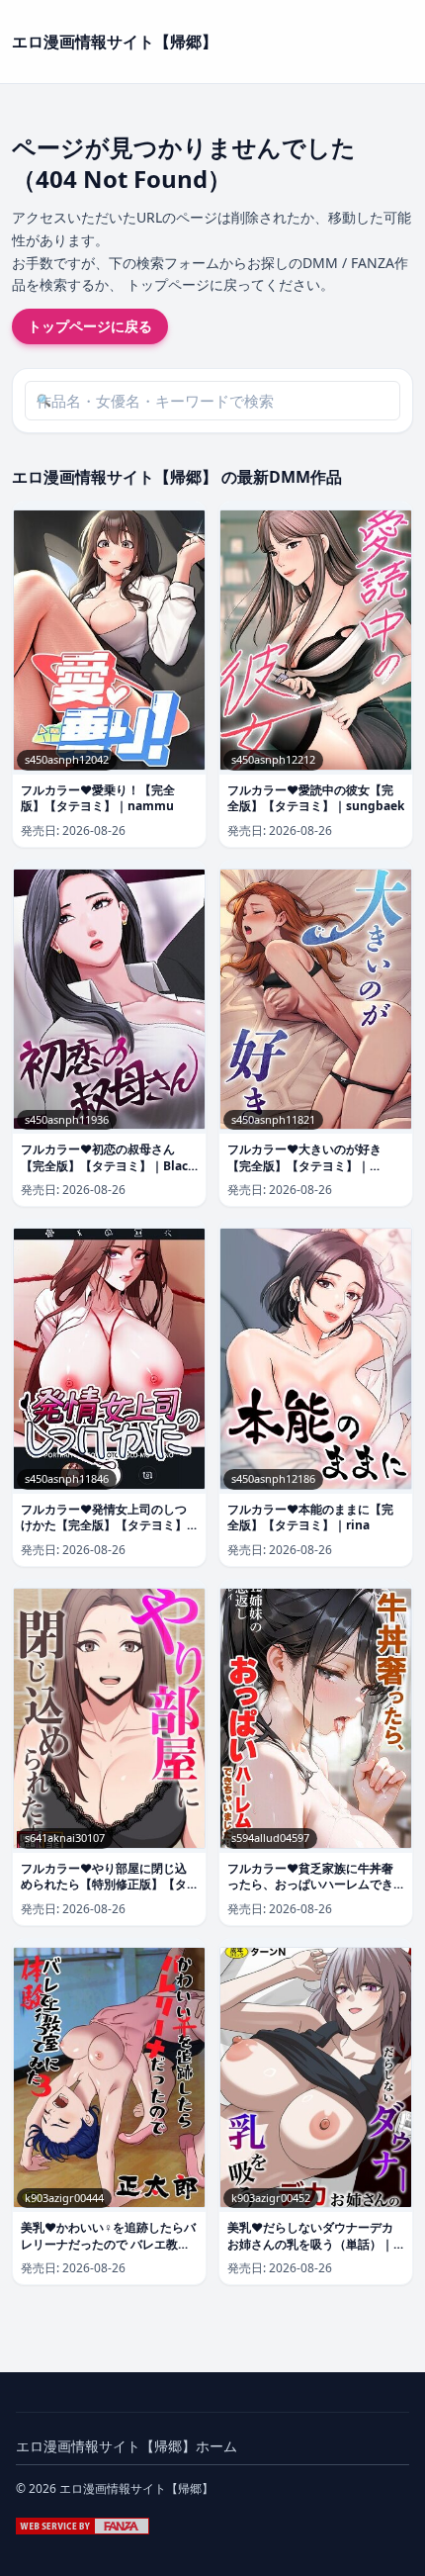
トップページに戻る (90, 326)
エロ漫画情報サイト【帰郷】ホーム (127, 2446)
